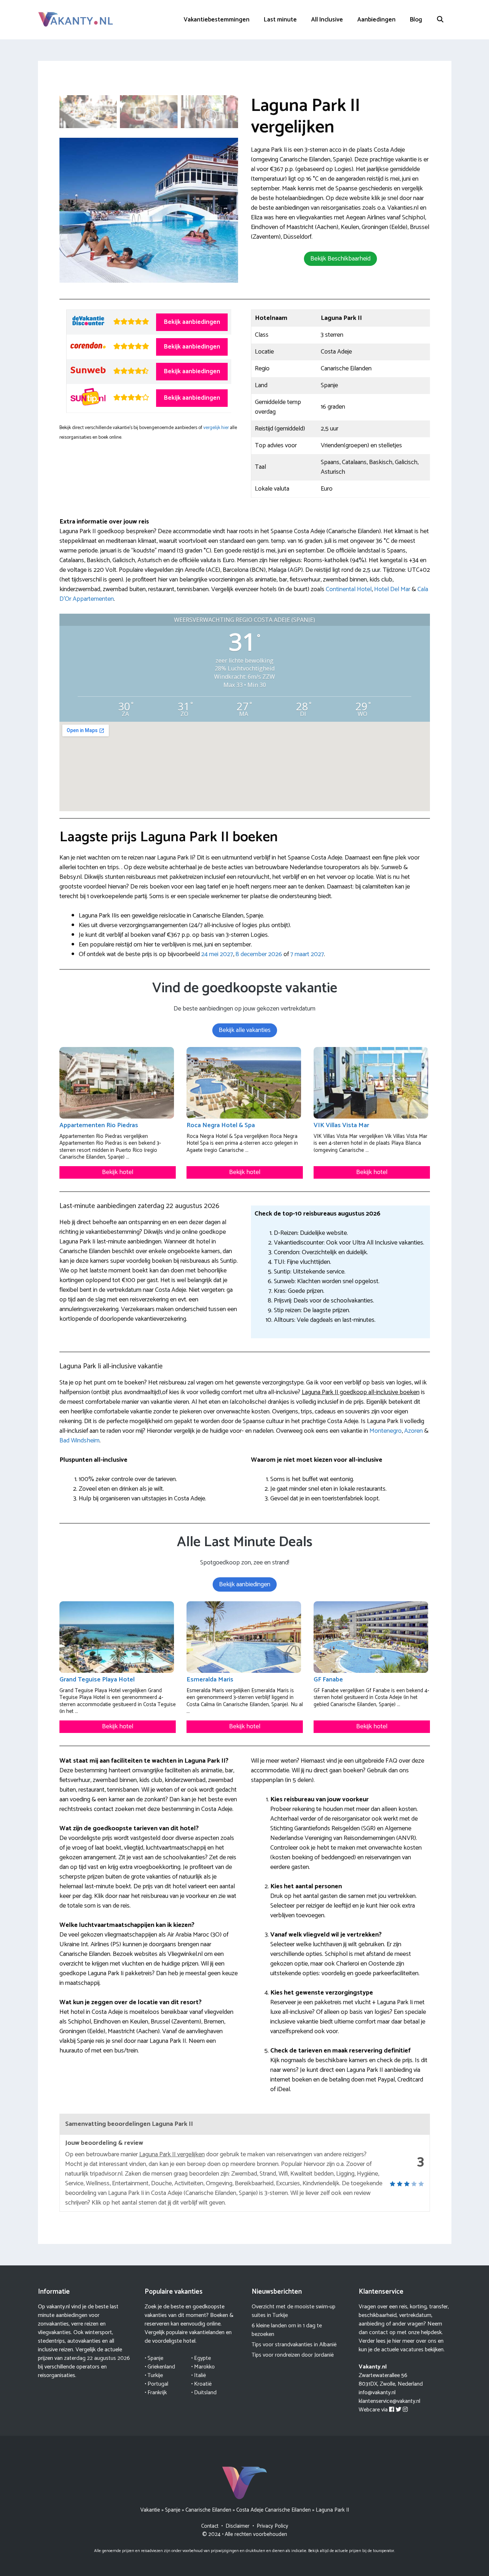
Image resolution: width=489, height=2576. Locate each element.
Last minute (280, 20)
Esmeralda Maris (210, 1680)
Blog (416, 20)
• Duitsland (204, 2393)
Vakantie (150, 2510)
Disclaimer (238, 2526)
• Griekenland (160, 2367)
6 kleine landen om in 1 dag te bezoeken (287, 2330)
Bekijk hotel (118, 1172)
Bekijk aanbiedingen (192, 322)
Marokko (204, 2367)
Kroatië (203, 2384)
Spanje (173, 2510)
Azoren (413, 1431)
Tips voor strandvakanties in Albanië (294, 2345)
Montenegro (386, 1431)
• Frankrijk (156, 2393)
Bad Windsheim (79, 1441)
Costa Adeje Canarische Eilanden (273, 2510)
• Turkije (154, 2375)
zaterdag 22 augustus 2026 (97, 2358)
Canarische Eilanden (208, 2510)
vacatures (412, 2350)
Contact (210, 2526)
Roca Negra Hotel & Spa (221, 1125)
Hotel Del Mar (392, 589)
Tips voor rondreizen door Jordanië (293, 2355)
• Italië (198, 2375)
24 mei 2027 (217, 954)
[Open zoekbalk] (440, 20)
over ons (426, 2341)
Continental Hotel (349, 589)
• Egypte (201, 2358)
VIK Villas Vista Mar (341, 1125)
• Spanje (154, 2358)
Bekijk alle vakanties (245, 1030)
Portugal (158, 2384)
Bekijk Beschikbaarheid (340, 259)
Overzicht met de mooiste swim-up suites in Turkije (294, 2311)
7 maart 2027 (307, 954)
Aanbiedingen (376, 20)
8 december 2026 (259, 954)
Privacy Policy (272, 2526)
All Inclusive (327, 20)
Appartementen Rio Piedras (99, 1125)
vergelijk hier (216, 428)
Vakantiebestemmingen (217, 20)
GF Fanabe (328, 1680)
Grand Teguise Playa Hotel (97, 1680)
